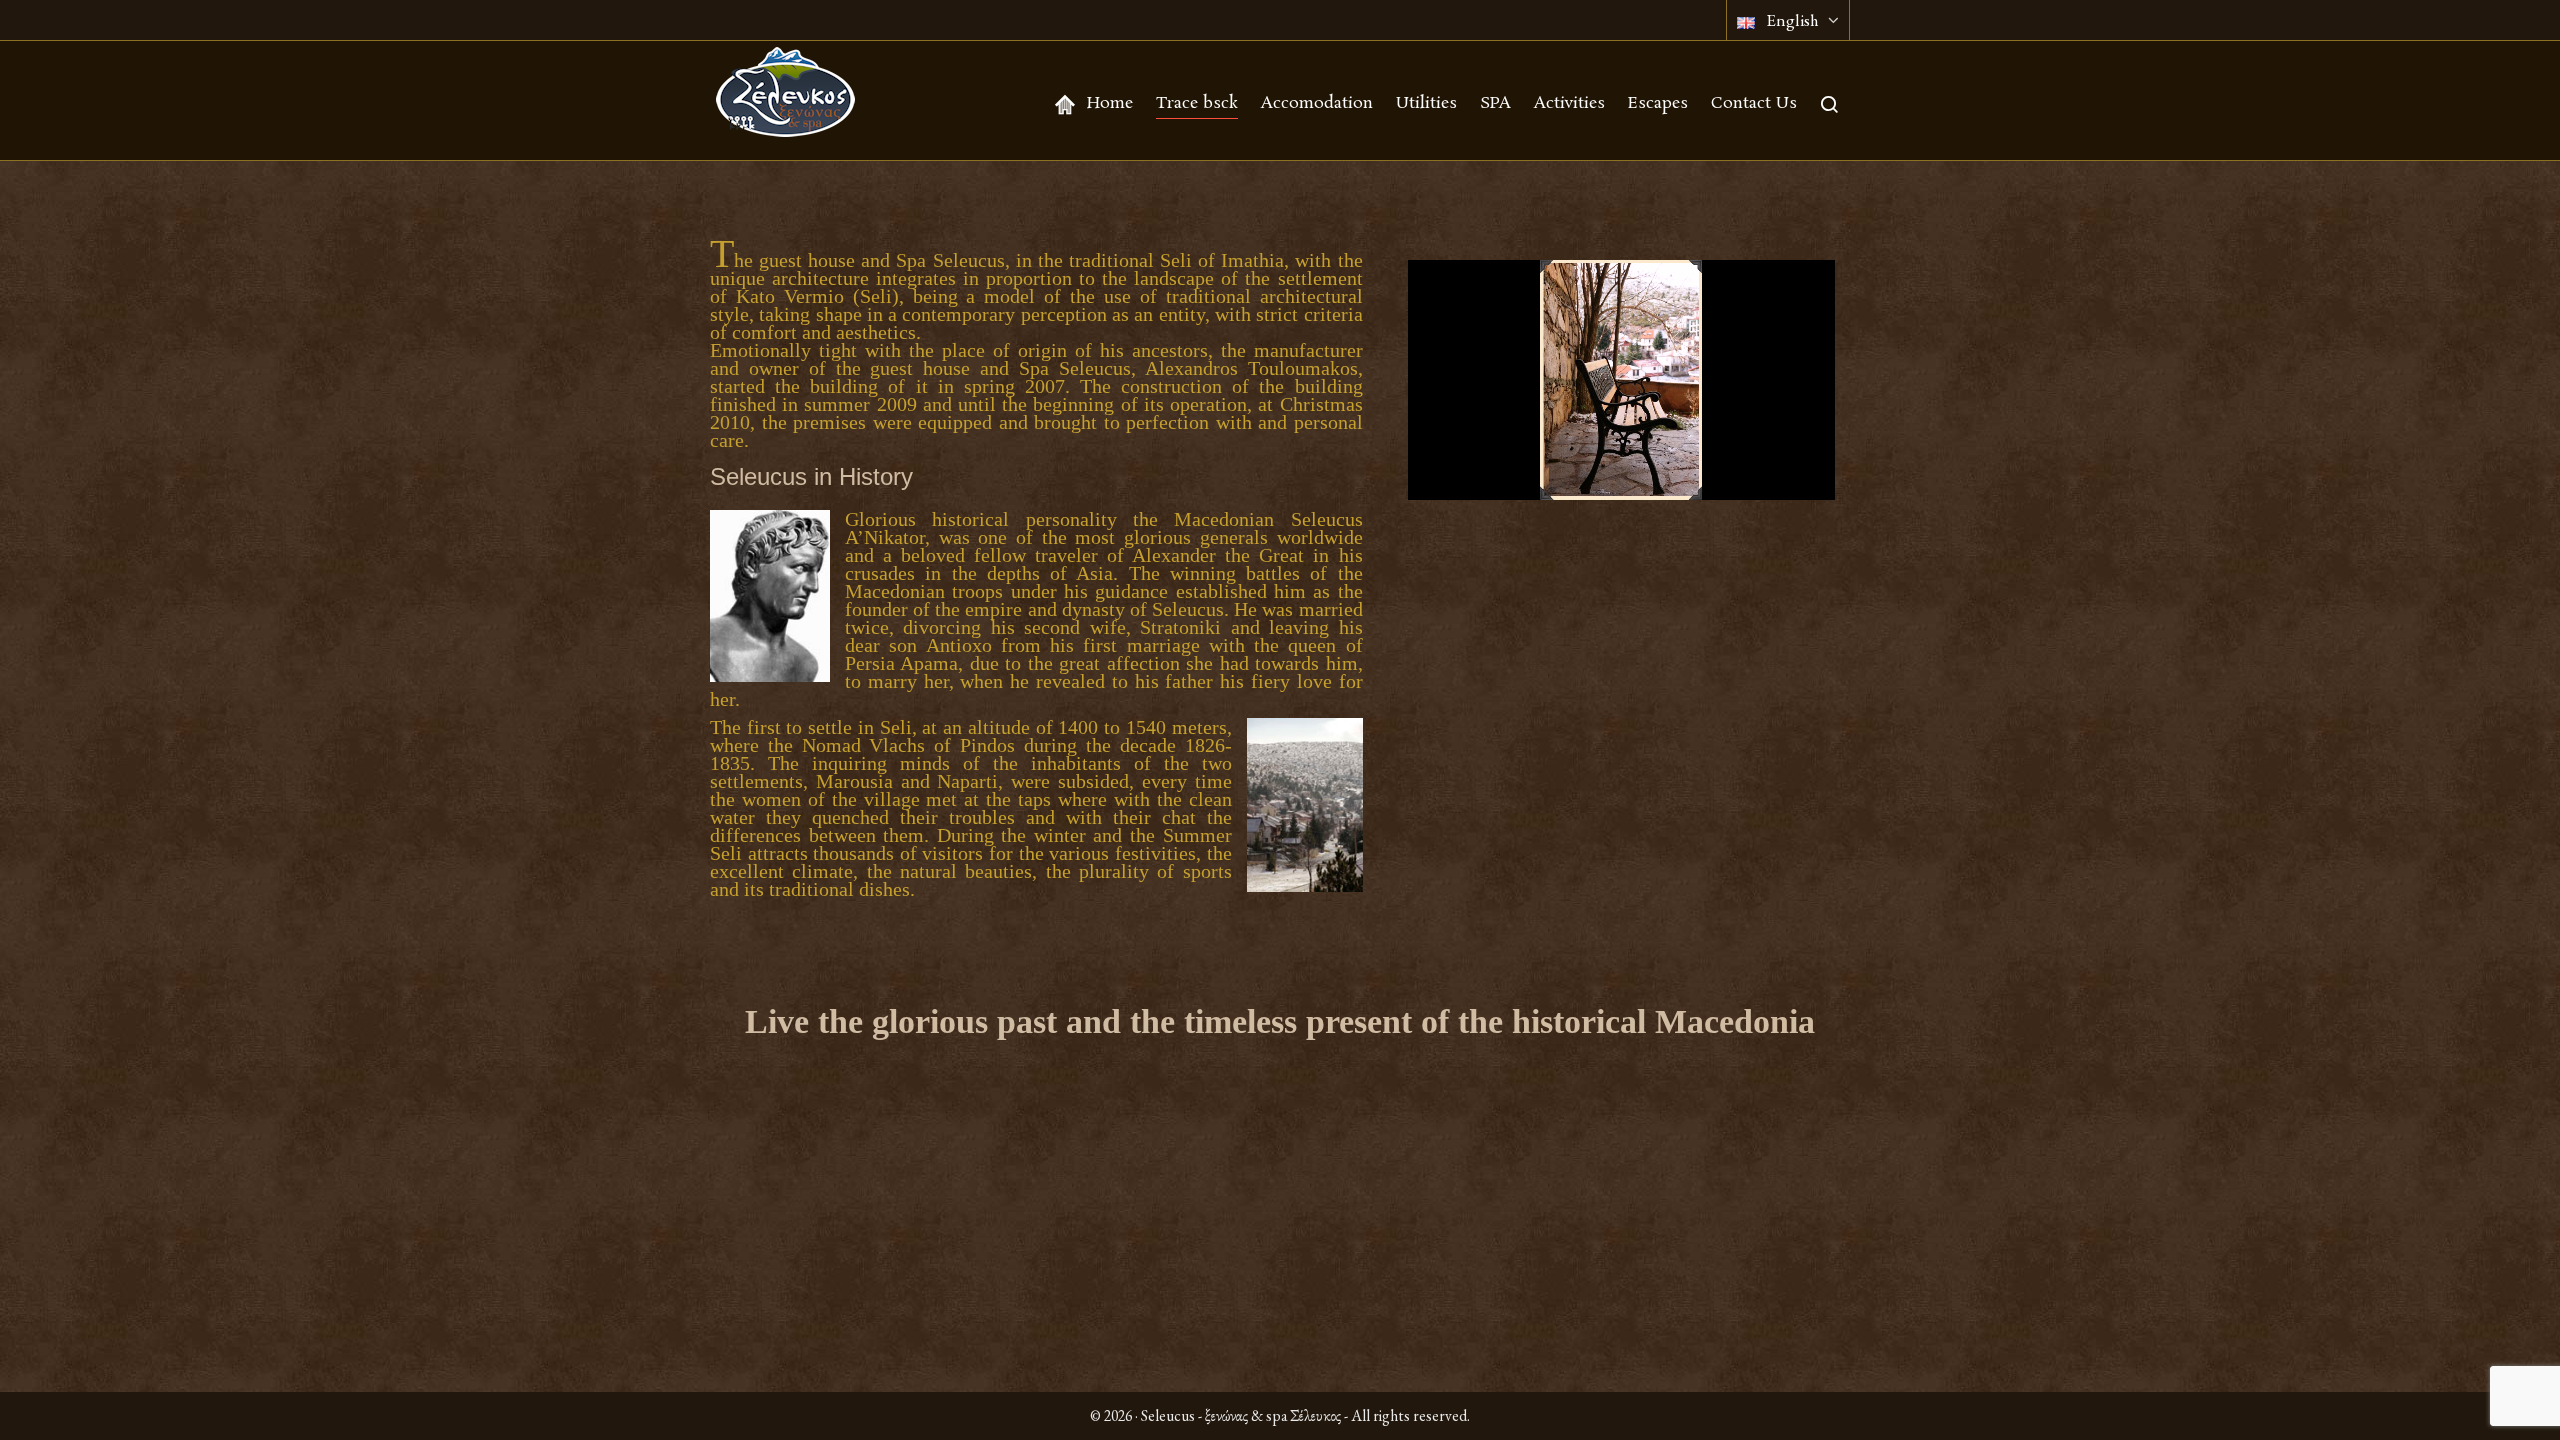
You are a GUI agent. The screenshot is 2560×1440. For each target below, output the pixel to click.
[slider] (1525, 474)
